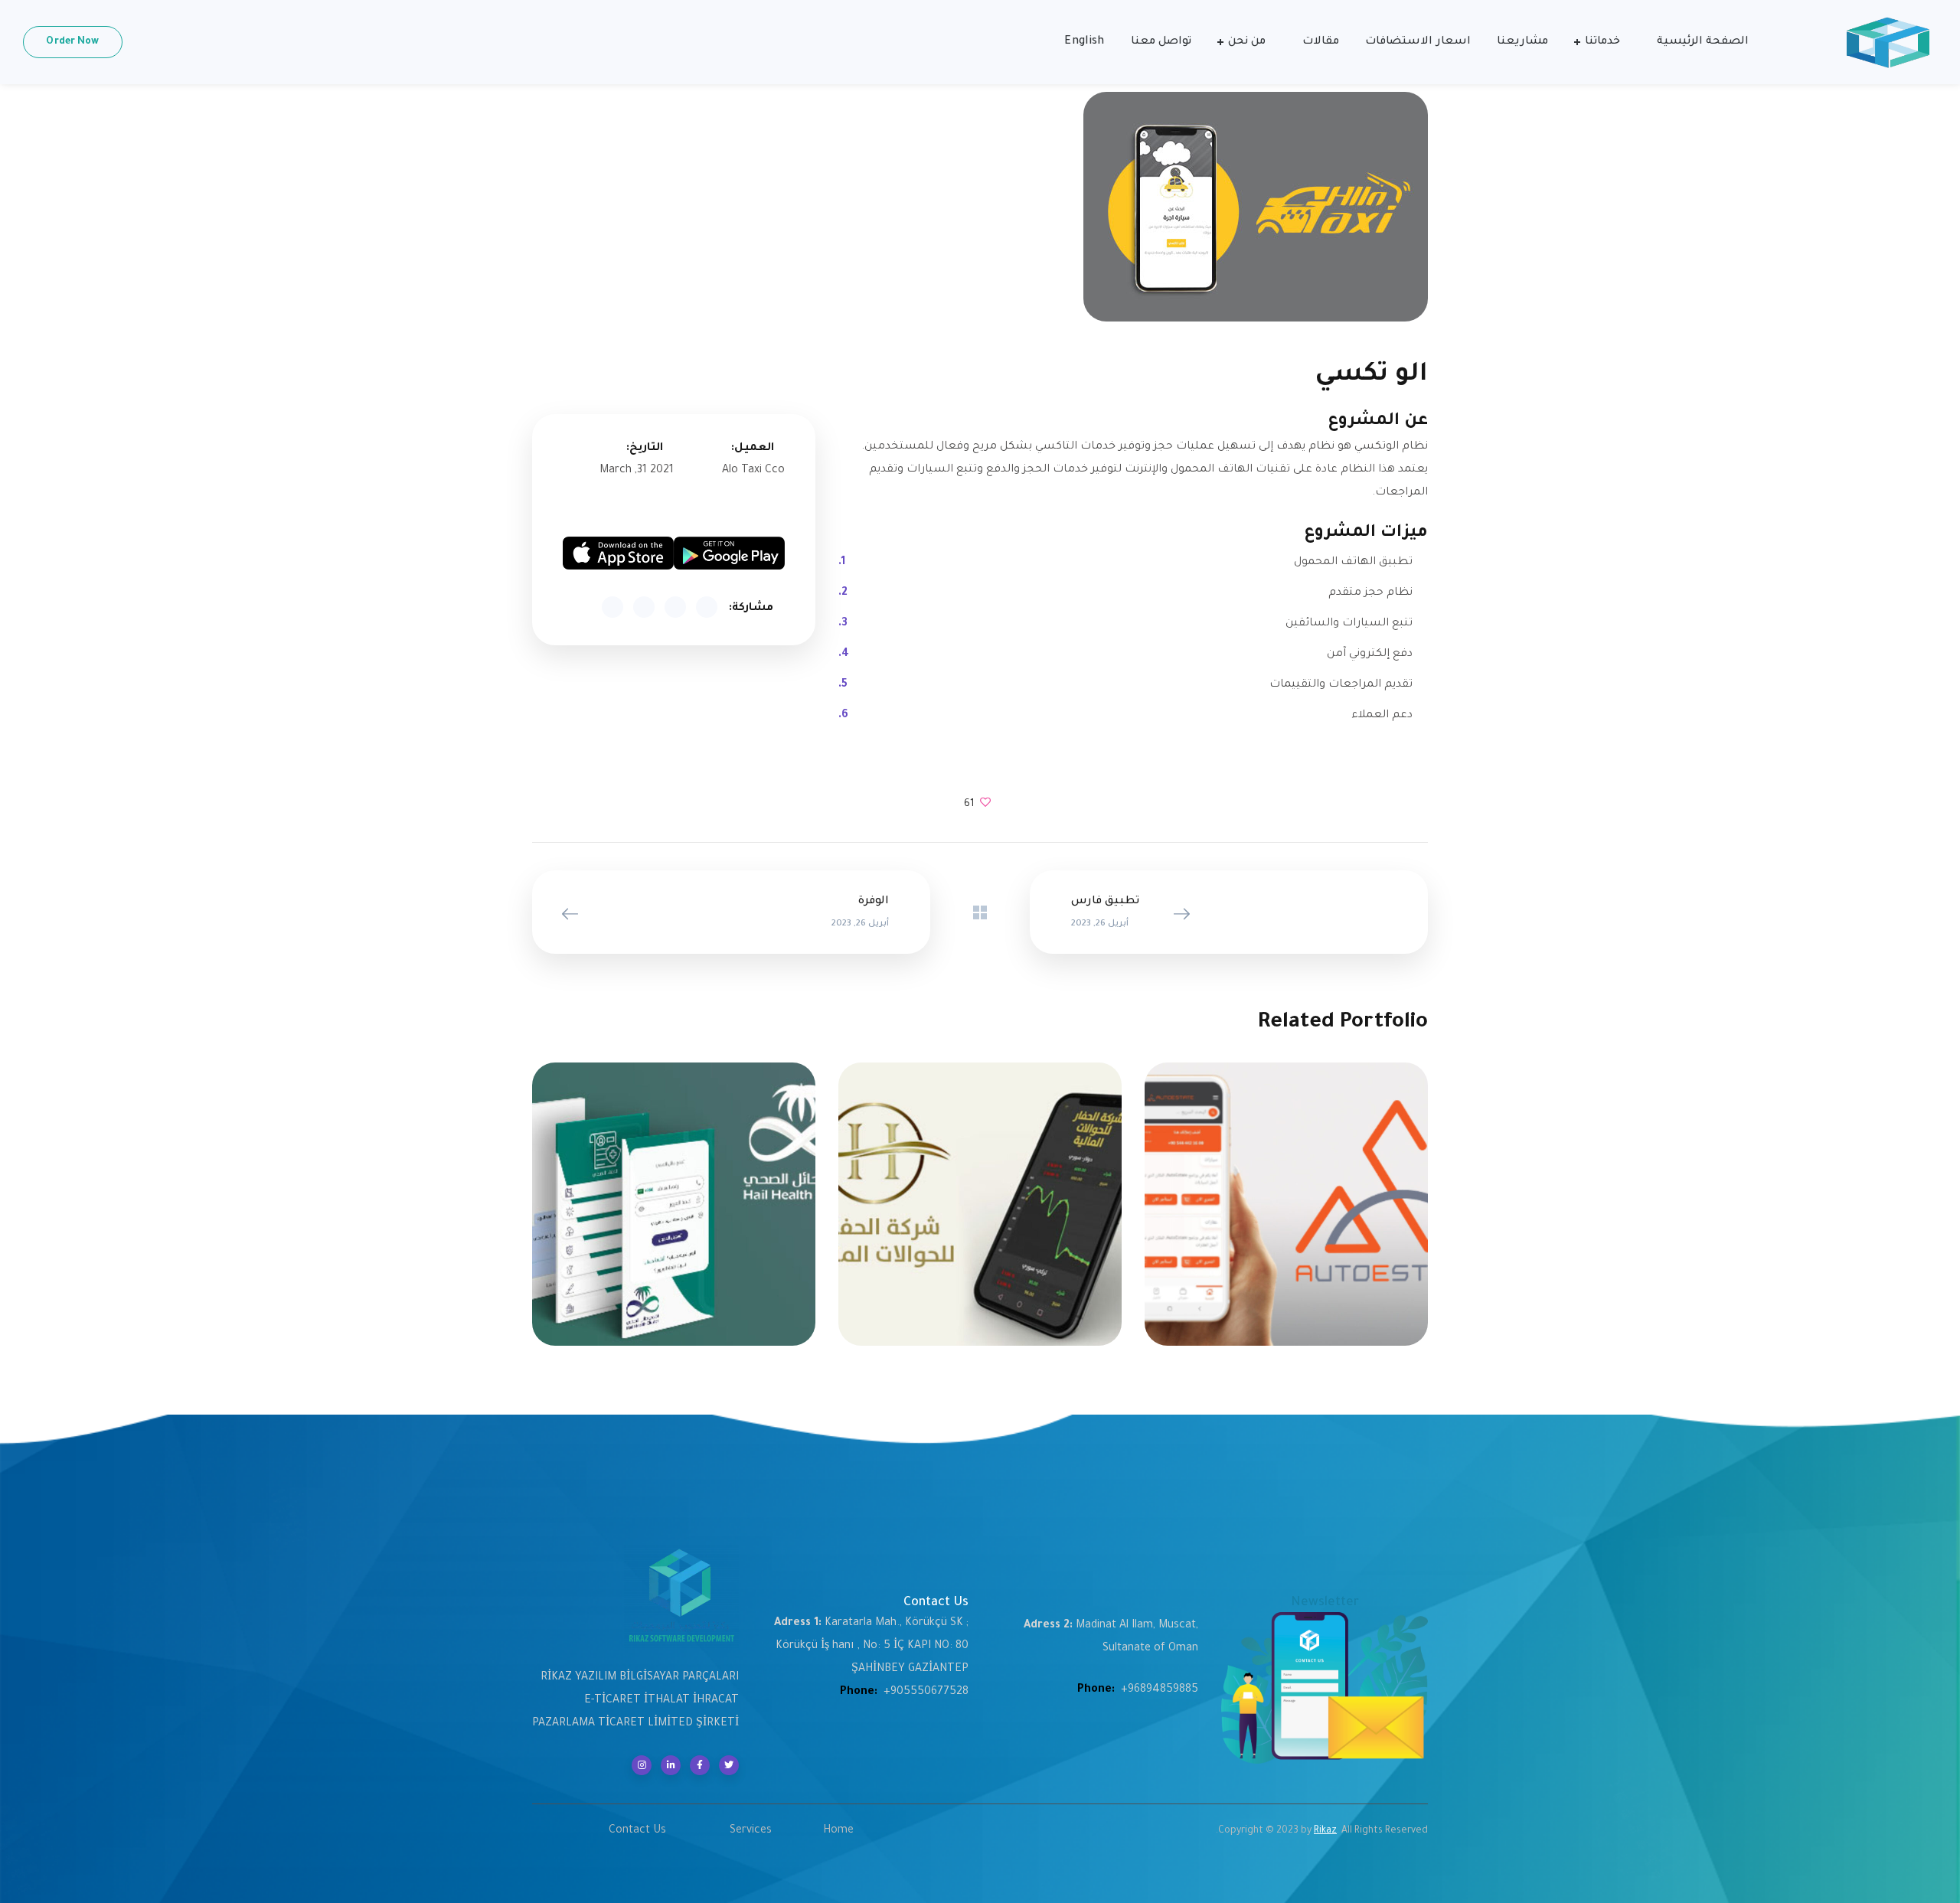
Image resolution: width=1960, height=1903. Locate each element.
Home (838, 1831)
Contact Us (637, 1831)
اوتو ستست (1286, 1197)
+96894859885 (1160, 1690)
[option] (1286, 1216)
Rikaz (1325, 1831)
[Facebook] (700, 1765)
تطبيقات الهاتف (1287, 1214)
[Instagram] (642, 1765)
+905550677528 (926, 1692)
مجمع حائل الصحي (673, 1197)
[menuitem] (1084, 42)
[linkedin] (671, 1765)
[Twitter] (729, 1765)
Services (751, 1831)
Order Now (72, 42)
